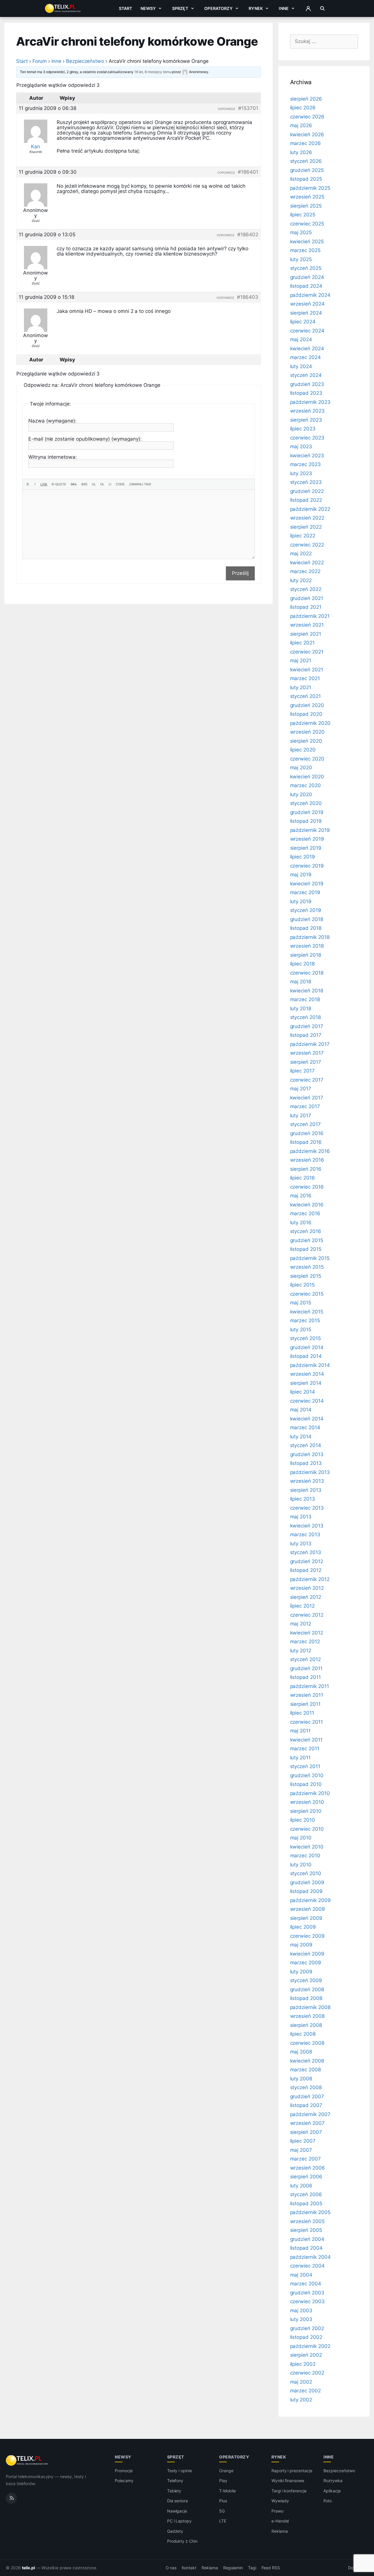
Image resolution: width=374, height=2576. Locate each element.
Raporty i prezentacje (292, 2471)
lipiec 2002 (303, 2364)
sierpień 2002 (306, 2355)
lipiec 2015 (302, 1285)
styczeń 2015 (305, 1338)
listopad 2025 (306, 179)
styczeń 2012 (305, 1659)
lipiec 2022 (303, 536)
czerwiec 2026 (307, 117)
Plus (223, 2501)
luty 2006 (301, 2186)
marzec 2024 (305, 357)
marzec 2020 (305, 785)
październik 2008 (310, 2007)
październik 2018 (310, 937)
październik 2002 (310, 2346)
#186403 (248, 297)
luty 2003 (301, 2319)
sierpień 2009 (306, 1918)
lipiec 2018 (302, 964)
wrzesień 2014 (307, 1374)
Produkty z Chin (182, 2541)
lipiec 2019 (303, 857)
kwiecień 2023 (307, 456)
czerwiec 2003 (307, 2301)
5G (222, 2511)
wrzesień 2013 (307, 1481)
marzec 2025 (305, 250)
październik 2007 (310, 2114)
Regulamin (233, 2568)
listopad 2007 (306, 2105)
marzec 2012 (305, 1642)
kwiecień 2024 (307, 349)
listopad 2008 (306, 1998)
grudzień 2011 (306, 1668)
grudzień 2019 (307, 812)
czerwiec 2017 (307, 1080)
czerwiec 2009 (307, 1936)
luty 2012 (301, 1651)
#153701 (248, 108)
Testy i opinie (180, 2471)
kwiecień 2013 (307, 1526)
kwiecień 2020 (307, 777)
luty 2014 (301, 1437)
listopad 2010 (306, 1784)
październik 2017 (310, 1044)
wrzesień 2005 (307, 2221)
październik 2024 (310, 295)
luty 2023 (301, 473)
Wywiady (280, 2501)
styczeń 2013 (306, 1552)
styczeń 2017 (305, 1124)
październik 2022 (310, 509)
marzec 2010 (305, 1856)
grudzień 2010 (307, 1775)
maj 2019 (301, 875)
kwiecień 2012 (307, 1633)
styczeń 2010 (306, 1873)
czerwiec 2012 (307, 1615)
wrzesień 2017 (307, 1053)
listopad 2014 (306, 1356)
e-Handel (280, 2521)
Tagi (252, 2568)
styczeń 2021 (305, 696)
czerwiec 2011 (307, 1722)
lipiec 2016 (303, 1178)
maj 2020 (301, 768)
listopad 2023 (306, 393)
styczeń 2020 (306, 803)
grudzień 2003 (307, 2293)
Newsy (148, 8)
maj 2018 (301, 982)
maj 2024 (301, 339)
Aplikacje (332, 2491)
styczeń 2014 (306, 1445)
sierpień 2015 (306, 1276)
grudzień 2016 (307, 1133)
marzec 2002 (305, 2391)
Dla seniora (178, 2501)
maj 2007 (301, 2150)
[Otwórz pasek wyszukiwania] (322, 8)
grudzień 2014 (307, 1347)
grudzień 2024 (307, 277)
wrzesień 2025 (307, 197)
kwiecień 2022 (307, 563)
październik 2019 (310, 830)
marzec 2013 (305, 1534)
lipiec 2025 (303, 215)
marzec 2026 (305, 143)
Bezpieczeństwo (85, 61)
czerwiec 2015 (307, 1294)
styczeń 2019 (306, 910)
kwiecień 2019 (307, 884)
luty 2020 (301, 794)
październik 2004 (310, 2257)
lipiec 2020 (303, 750)
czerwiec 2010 (307, 1829)
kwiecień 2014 (307, 1419)
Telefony (175, 2481)
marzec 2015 (305, 1320)
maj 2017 (301, 1089)
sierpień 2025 (306, 206)
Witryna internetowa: (53, 457)
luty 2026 (301, 152)
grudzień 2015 (307, 1240)
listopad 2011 (305, 1677)
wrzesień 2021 (307, 625)
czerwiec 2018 (307, 973)
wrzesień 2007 (307, 2123)
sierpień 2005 (306, 2230)
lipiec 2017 (302, 1071)
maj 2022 (301, 554)
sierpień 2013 (306, 1490)
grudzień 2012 (307, 1561)
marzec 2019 (305, 892)
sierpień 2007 (306, 2132)
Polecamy (124, 2481)
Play (223, 2481)
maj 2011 (301, 1731)
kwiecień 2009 (307, 1954)
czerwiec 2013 (307, 1508)
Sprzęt (180, 8)
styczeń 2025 (306, 268)
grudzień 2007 (307, 2096)
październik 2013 (310, 1472)
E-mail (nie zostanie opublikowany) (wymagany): (85, 439)
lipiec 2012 (302, 1606)
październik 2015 (310, 1258)
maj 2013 (301, 1517)
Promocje (124, 2471)
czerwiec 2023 (307, 438)
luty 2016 (301, 1223)
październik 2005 (310, 2212)
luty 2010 (301, 1865)
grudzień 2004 (307, 2239)
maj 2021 (301, 661)
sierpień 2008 (306, 2025)
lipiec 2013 (303, 1499)
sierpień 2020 (306, 741)
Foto (328, 2501)
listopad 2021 (306, 607)
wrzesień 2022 (307, 518)
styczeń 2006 (306, 2194)
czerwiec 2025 (307, 224)
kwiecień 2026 (307, 135)
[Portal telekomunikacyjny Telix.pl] (27, 2461)
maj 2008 (301, 2052)
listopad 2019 (306, 821)
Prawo (277, 2511)
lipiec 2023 (303, 429)
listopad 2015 (306, 1249)
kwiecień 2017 (307, 1098)
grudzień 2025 (307, 170)
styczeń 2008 (306, 2087)
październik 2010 (310, 1793)
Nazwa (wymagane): (52, 421)
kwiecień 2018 (307, 991)
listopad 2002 (306, 2337)
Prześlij (240, 573)
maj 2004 (301, 2275)
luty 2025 (301, 259)
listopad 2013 (306, 1463)
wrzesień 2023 (307, 411)
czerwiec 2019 (307, 866)
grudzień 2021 (307, 598)
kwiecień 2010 (307, 1847)
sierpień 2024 (306, 313)
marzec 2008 (305, 2070)
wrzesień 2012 (307, 1588)
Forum (40, 61)
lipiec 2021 (302, 643)
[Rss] (11, 2498)
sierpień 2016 (306, 1169)
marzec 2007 (305, 2159)
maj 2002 (301, 2382)
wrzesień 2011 (307, 1695)
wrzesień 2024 (307, 304)
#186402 (248, 235)
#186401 (248, 172)
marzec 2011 (305, 1749)
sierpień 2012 (306, 1597)
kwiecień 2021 (307, 670)
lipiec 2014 (303, 1392)
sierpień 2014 (306, 1383)
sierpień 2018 (306, 955)
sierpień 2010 (306, 1811)
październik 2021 (310, 616)
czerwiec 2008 (307, 2043)
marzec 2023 (305, 464)
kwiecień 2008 (307, 2061)
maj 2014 (301, 1410)
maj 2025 (301, 232)
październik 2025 (310, 188)
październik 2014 (310, 1365)
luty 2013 (301, 1544)
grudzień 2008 (307, 1989)
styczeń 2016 (306, 1231)
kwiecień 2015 (307, 1312)
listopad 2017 (306, 1035)
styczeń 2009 (306, 1980)
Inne (284, 8)
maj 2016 (301, 1196)
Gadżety (175, 2531)
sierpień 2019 (306, 848)
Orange (226, 2471)
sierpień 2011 (305, 1704)
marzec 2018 (305, 999)
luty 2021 (301, 687)
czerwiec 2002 (307, 2373)
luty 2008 (301, 2079)
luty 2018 (301, 1008)
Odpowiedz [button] (226, 109)
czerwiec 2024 (307, 331)
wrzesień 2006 (308, 2168)
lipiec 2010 (303, 1820)
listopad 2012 (306, 1570)
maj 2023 (301, 446)
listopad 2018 (306, 928)
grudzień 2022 (307, 491)
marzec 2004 (306, 2284)
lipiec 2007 (303, 2141)
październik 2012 (310, 1579)
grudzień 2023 (307, 384)
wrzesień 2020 (307, 732)
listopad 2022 (306, 500)
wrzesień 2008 (307, 2016)
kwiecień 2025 (307, 242)
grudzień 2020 (307, 705)
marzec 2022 (305, 571)
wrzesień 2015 (307, 1267)
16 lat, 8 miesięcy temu (153, 72)
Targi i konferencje (289, 2491)
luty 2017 (301, 1115)
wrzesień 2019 (307, 839)
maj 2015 (301, 1303)
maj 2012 (301, 1624)
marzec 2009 (306, 1963)
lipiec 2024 (303, 322)
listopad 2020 (306, 714)
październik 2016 (310, 1151)
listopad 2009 (306, 1891)
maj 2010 (301, 1838)
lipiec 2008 (303, 2034)
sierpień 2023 (306, 420)
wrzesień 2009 (308, 1909)
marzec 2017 (305, 1106)
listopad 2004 (306, 2248)
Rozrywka (333, 2481)
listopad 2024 (306, 286)
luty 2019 (301, 901)
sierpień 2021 (306, 634)
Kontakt (189, 2568)
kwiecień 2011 (306, 1740)
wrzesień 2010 (307, 1802)
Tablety (174, 2491)
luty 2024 (301, 366)
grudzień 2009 (307, 1882)
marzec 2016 (305, 1213)
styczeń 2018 (305, 1017)
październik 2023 (310, 402)
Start (126, 8)
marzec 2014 (305, 1427)
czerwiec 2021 (307, 652)
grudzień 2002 (307, 2328)
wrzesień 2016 (307, 1160)
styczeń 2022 (306, 589)
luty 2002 (301, 2400)
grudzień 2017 (307, 1026)
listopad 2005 (306, 2203)
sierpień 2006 (306, 2177)
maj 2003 (301, 2311)
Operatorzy (218, 8)
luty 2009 (301, 1972)
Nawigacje (177, 2511)
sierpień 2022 (306, 527)
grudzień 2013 (307, 1454)
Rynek (256, 8)
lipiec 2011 (302, 1713)
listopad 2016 (306, 1142)
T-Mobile (227, 2491)
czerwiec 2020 (307, 759)
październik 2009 (310, 1900)
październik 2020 (310, 723)
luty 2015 (301, 1330)
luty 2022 (301, 580)
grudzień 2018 (307, 919)
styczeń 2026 (306, 161)
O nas (171, 2568)
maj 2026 (301, 125)
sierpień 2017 (306, 1062)
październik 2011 (310, 1686)
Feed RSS (271, 2568)
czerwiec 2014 (307, 1401)
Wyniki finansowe (288, 2481)
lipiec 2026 (303, 108)
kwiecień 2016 (307, 1205)
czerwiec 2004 (307, 2266)
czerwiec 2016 (307, 1187)
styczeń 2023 (306, 482)
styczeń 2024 (306, 375)
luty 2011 (301, 1758)
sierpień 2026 (306, 99)
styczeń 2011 (305, 1766)
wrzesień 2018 (307, 946)
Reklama (280, 2531)
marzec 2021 (305, 678)
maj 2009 (301, 1945)
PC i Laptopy (179, 2521)
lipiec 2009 (303, 1927)
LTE (223, 2521)
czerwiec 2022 (307, 545)
